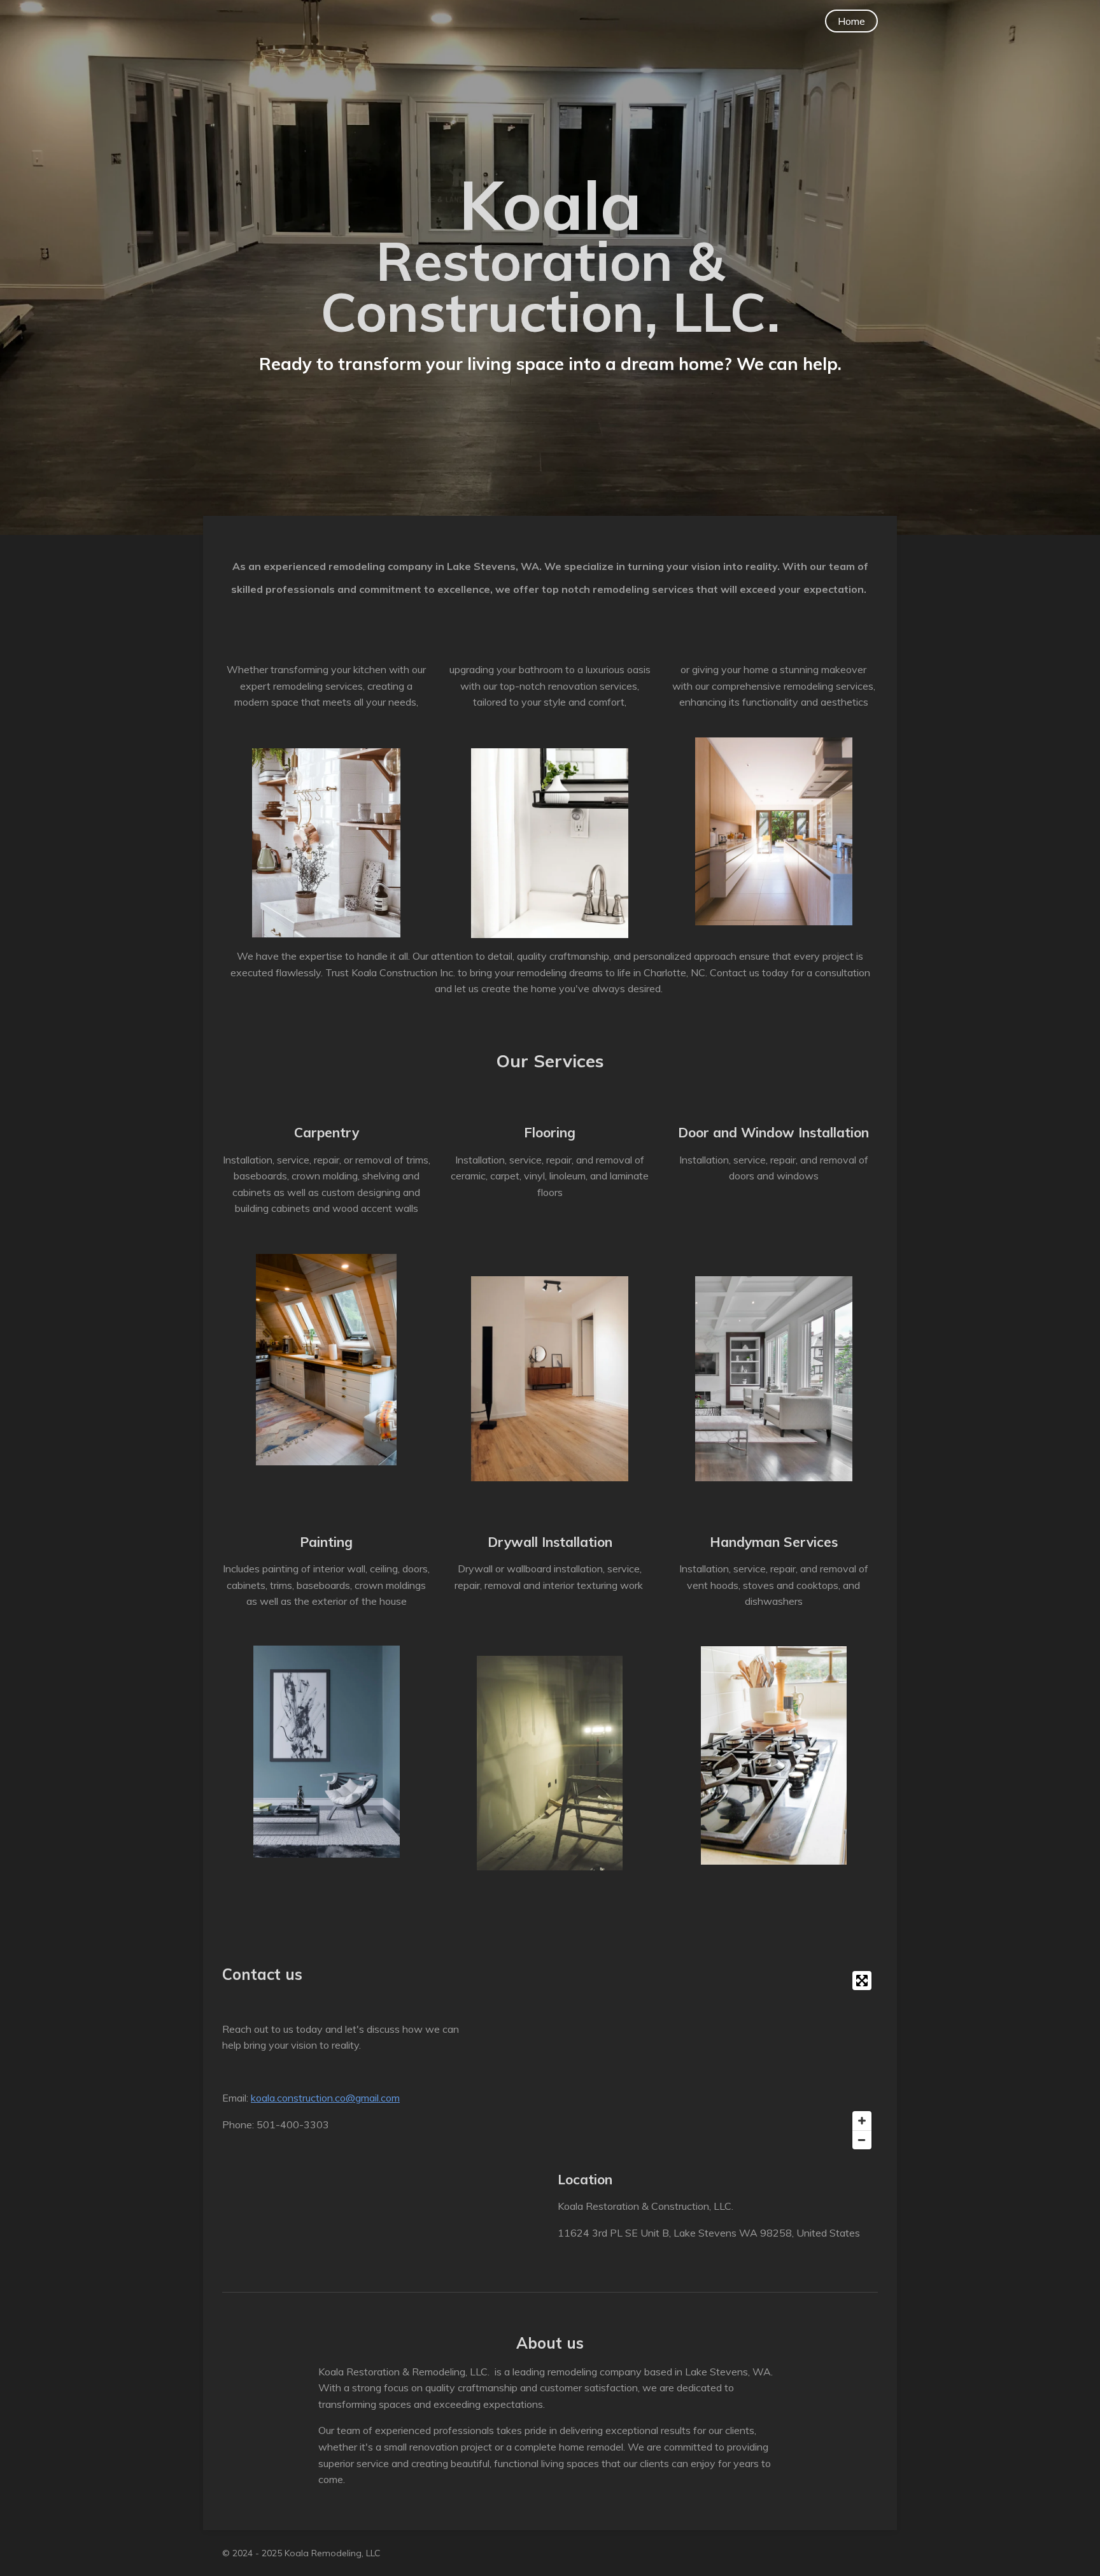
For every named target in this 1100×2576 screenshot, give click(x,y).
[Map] (718, 2060)
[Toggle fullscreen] (862, 1981)
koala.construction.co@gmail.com (325, 2098)
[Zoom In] (862, 2121)
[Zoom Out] (862, 2140)
